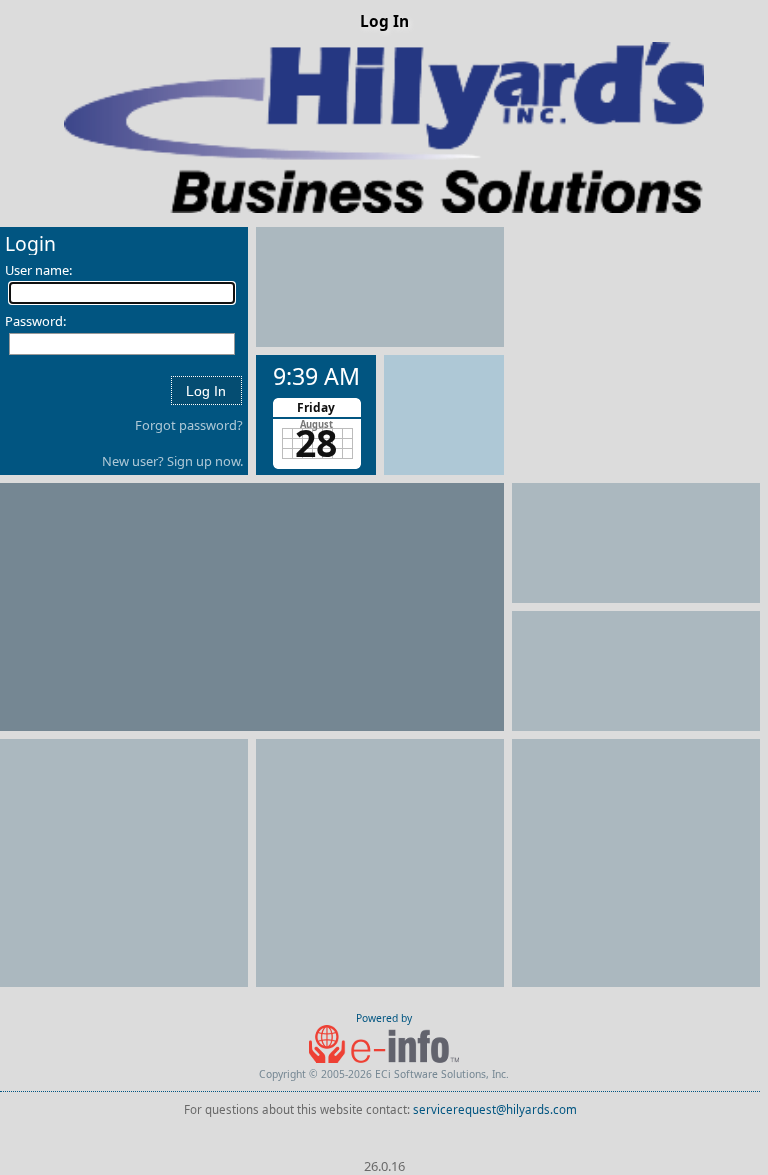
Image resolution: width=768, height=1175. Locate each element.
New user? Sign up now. (172, 461)
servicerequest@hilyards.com (495, 1109)
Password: (35, 321)
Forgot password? (189, 425)
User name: (38, 270)
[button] (206, 390)
